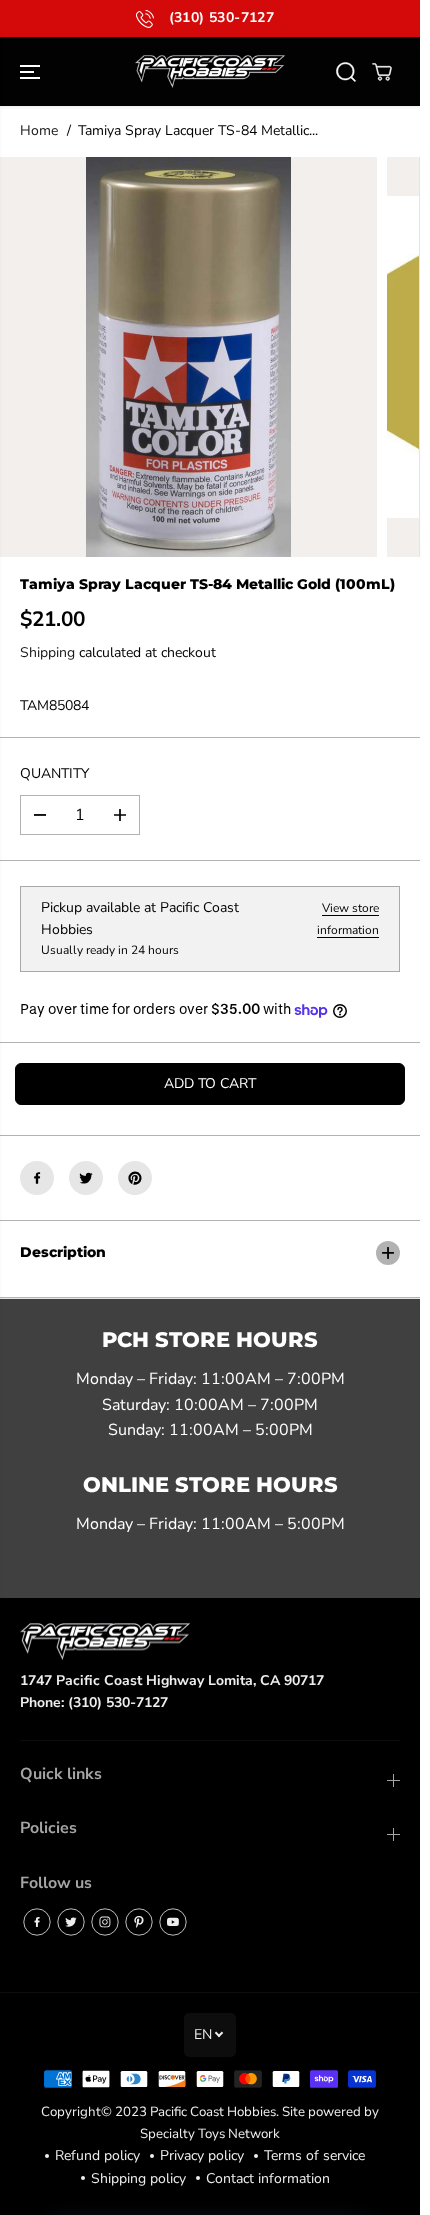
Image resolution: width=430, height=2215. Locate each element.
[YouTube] (173, 1922)
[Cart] (382, 72)
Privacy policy (202, 2155)
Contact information (268, 2178)
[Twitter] (86, 1178)
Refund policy (97, 2155)
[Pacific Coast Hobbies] (210, 71)
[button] (32, 71)
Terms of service (314, 2155)
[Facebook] (37, 1178)
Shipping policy (138, 2178)
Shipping (47, 652)
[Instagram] (105, 1922)
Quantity (54, 773)
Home (39, 130)
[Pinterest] (135, 1178)
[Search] (346, 72)
